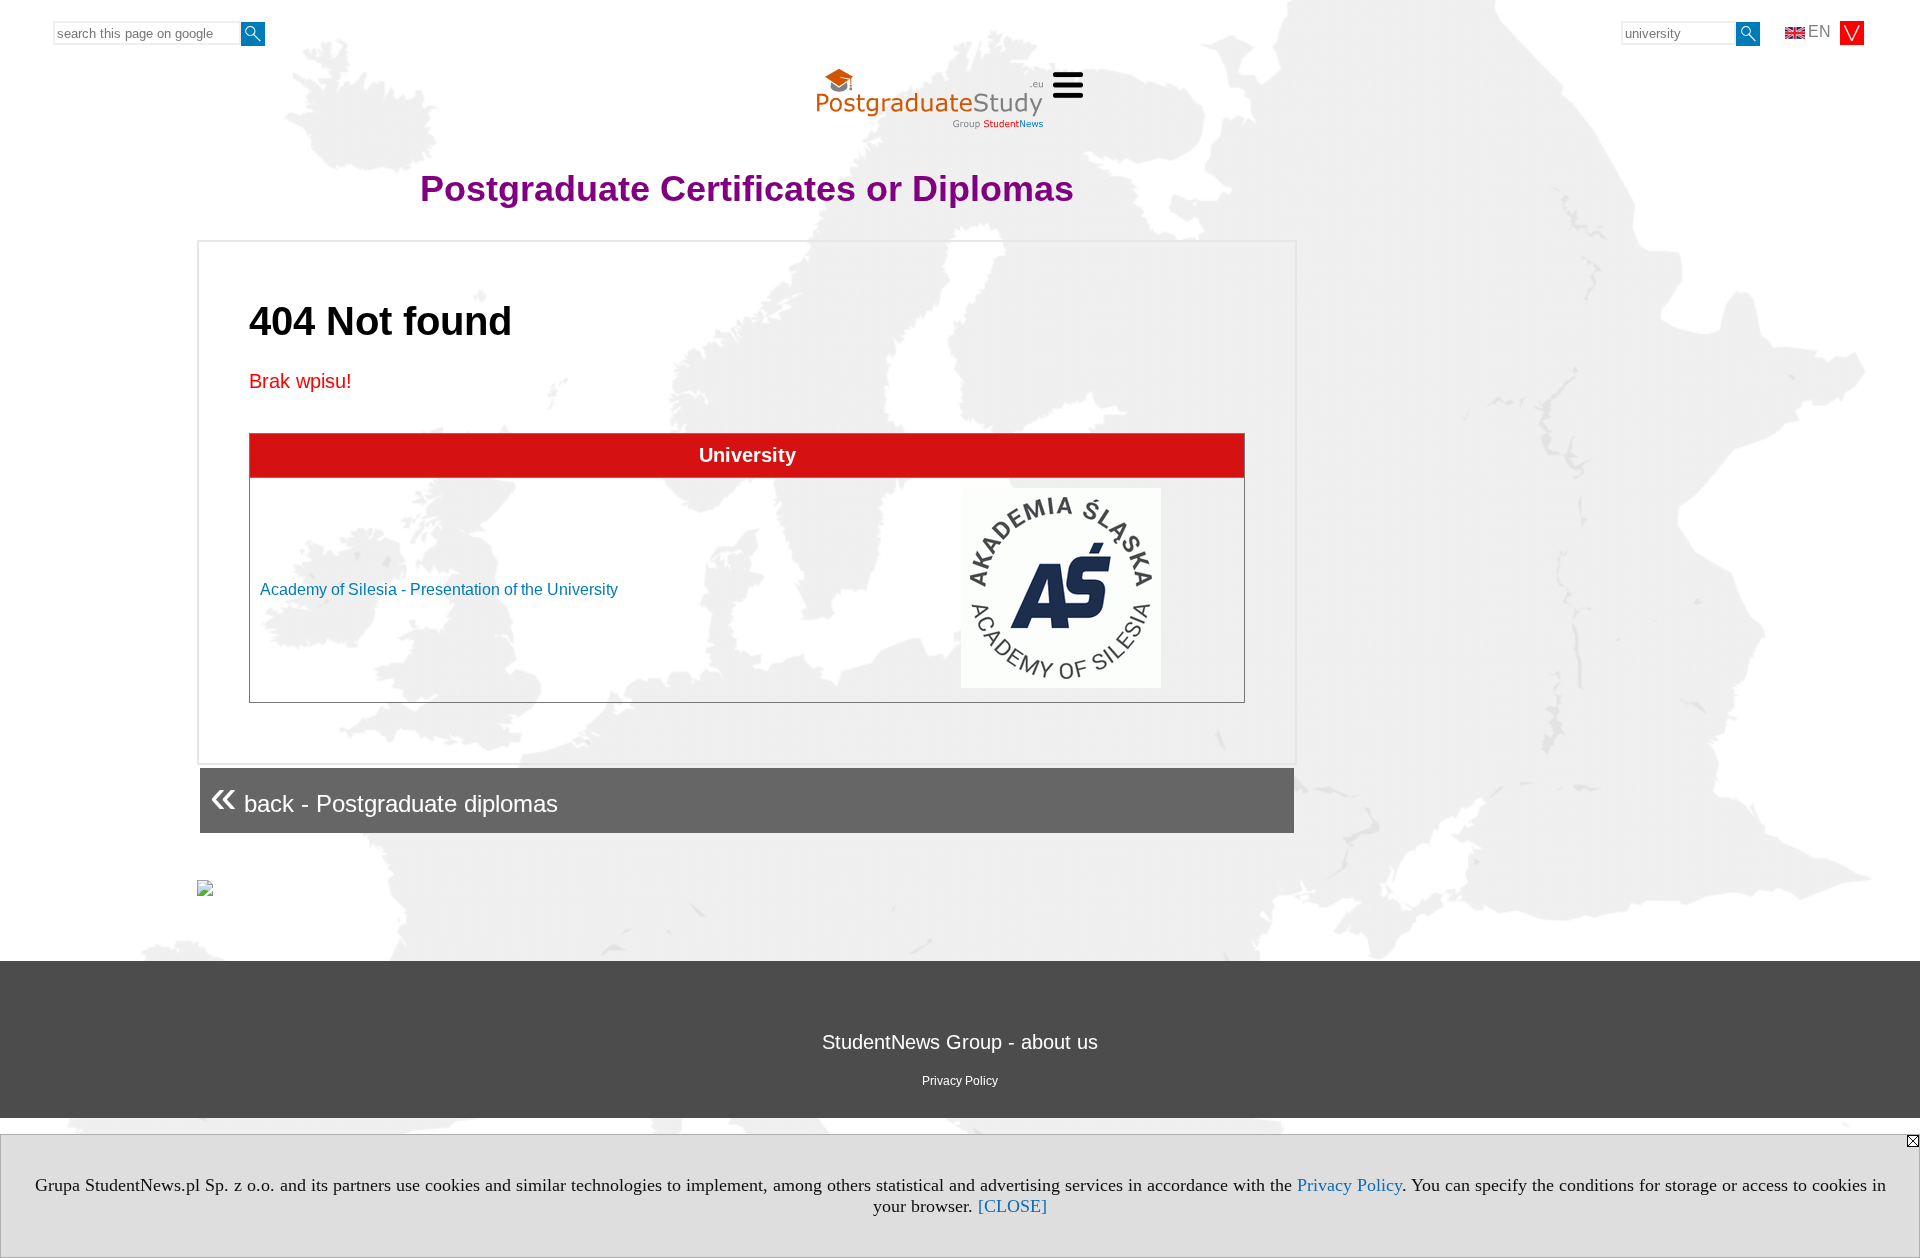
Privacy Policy (1349, 1185)
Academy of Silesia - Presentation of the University (439, 589)
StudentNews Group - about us (960, 1042)
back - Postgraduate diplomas (384, 795)
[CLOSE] (1012, 1206)
